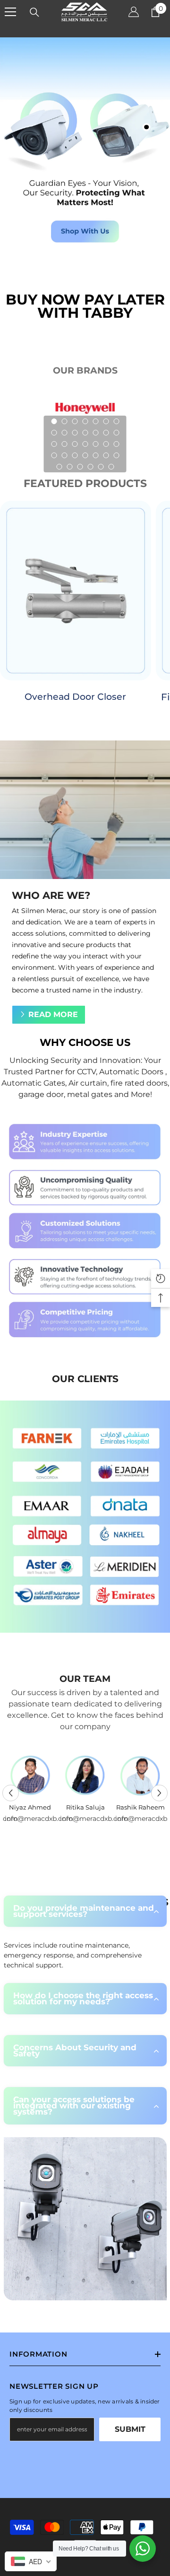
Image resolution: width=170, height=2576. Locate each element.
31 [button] (80, 467)
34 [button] (111, 467)
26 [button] (95, 455)
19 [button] (95, 444)
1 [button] (54, 421)
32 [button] (90, 467)
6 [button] (106, 421)
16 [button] (64, 444)
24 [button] (75, 455)
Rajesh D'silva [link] (30, 1807)
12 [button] (95, 433)
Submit (130, 2429)
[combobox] (31, 2561)
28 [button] (116, 455)
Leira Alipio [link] (140, 1807)
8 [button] (54, 433)
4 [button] (85, 421)
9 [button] (64, 433)
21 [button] (116, 444)
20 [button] (106, 444)
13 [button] (106, 433)
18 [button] (85, 444)
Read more (53, 1014)
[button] (11, 1793)
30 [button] (69, 467)
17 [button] (75, 444)
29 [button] (59, 467)
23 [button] (64, 455)
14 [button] (116, 433)
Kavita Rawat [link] (85, 1807)
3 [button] (75, 421)
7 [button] (116, 421)
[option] (30, 1787)
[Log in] (134, 12)
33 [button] (101, 467)
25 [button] (85, 455)
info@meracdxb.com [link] (30, 1819)
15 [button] (54, 444)
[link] (85, 1231)
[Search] (34, 12)
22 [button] (54, 455)
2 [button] (64, 421)
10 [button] (75, 433)
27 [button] (106, 455)
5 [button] (95, 421)
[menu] (10, 12)
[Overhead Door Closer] (76, 591)
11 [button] (85, 433)
